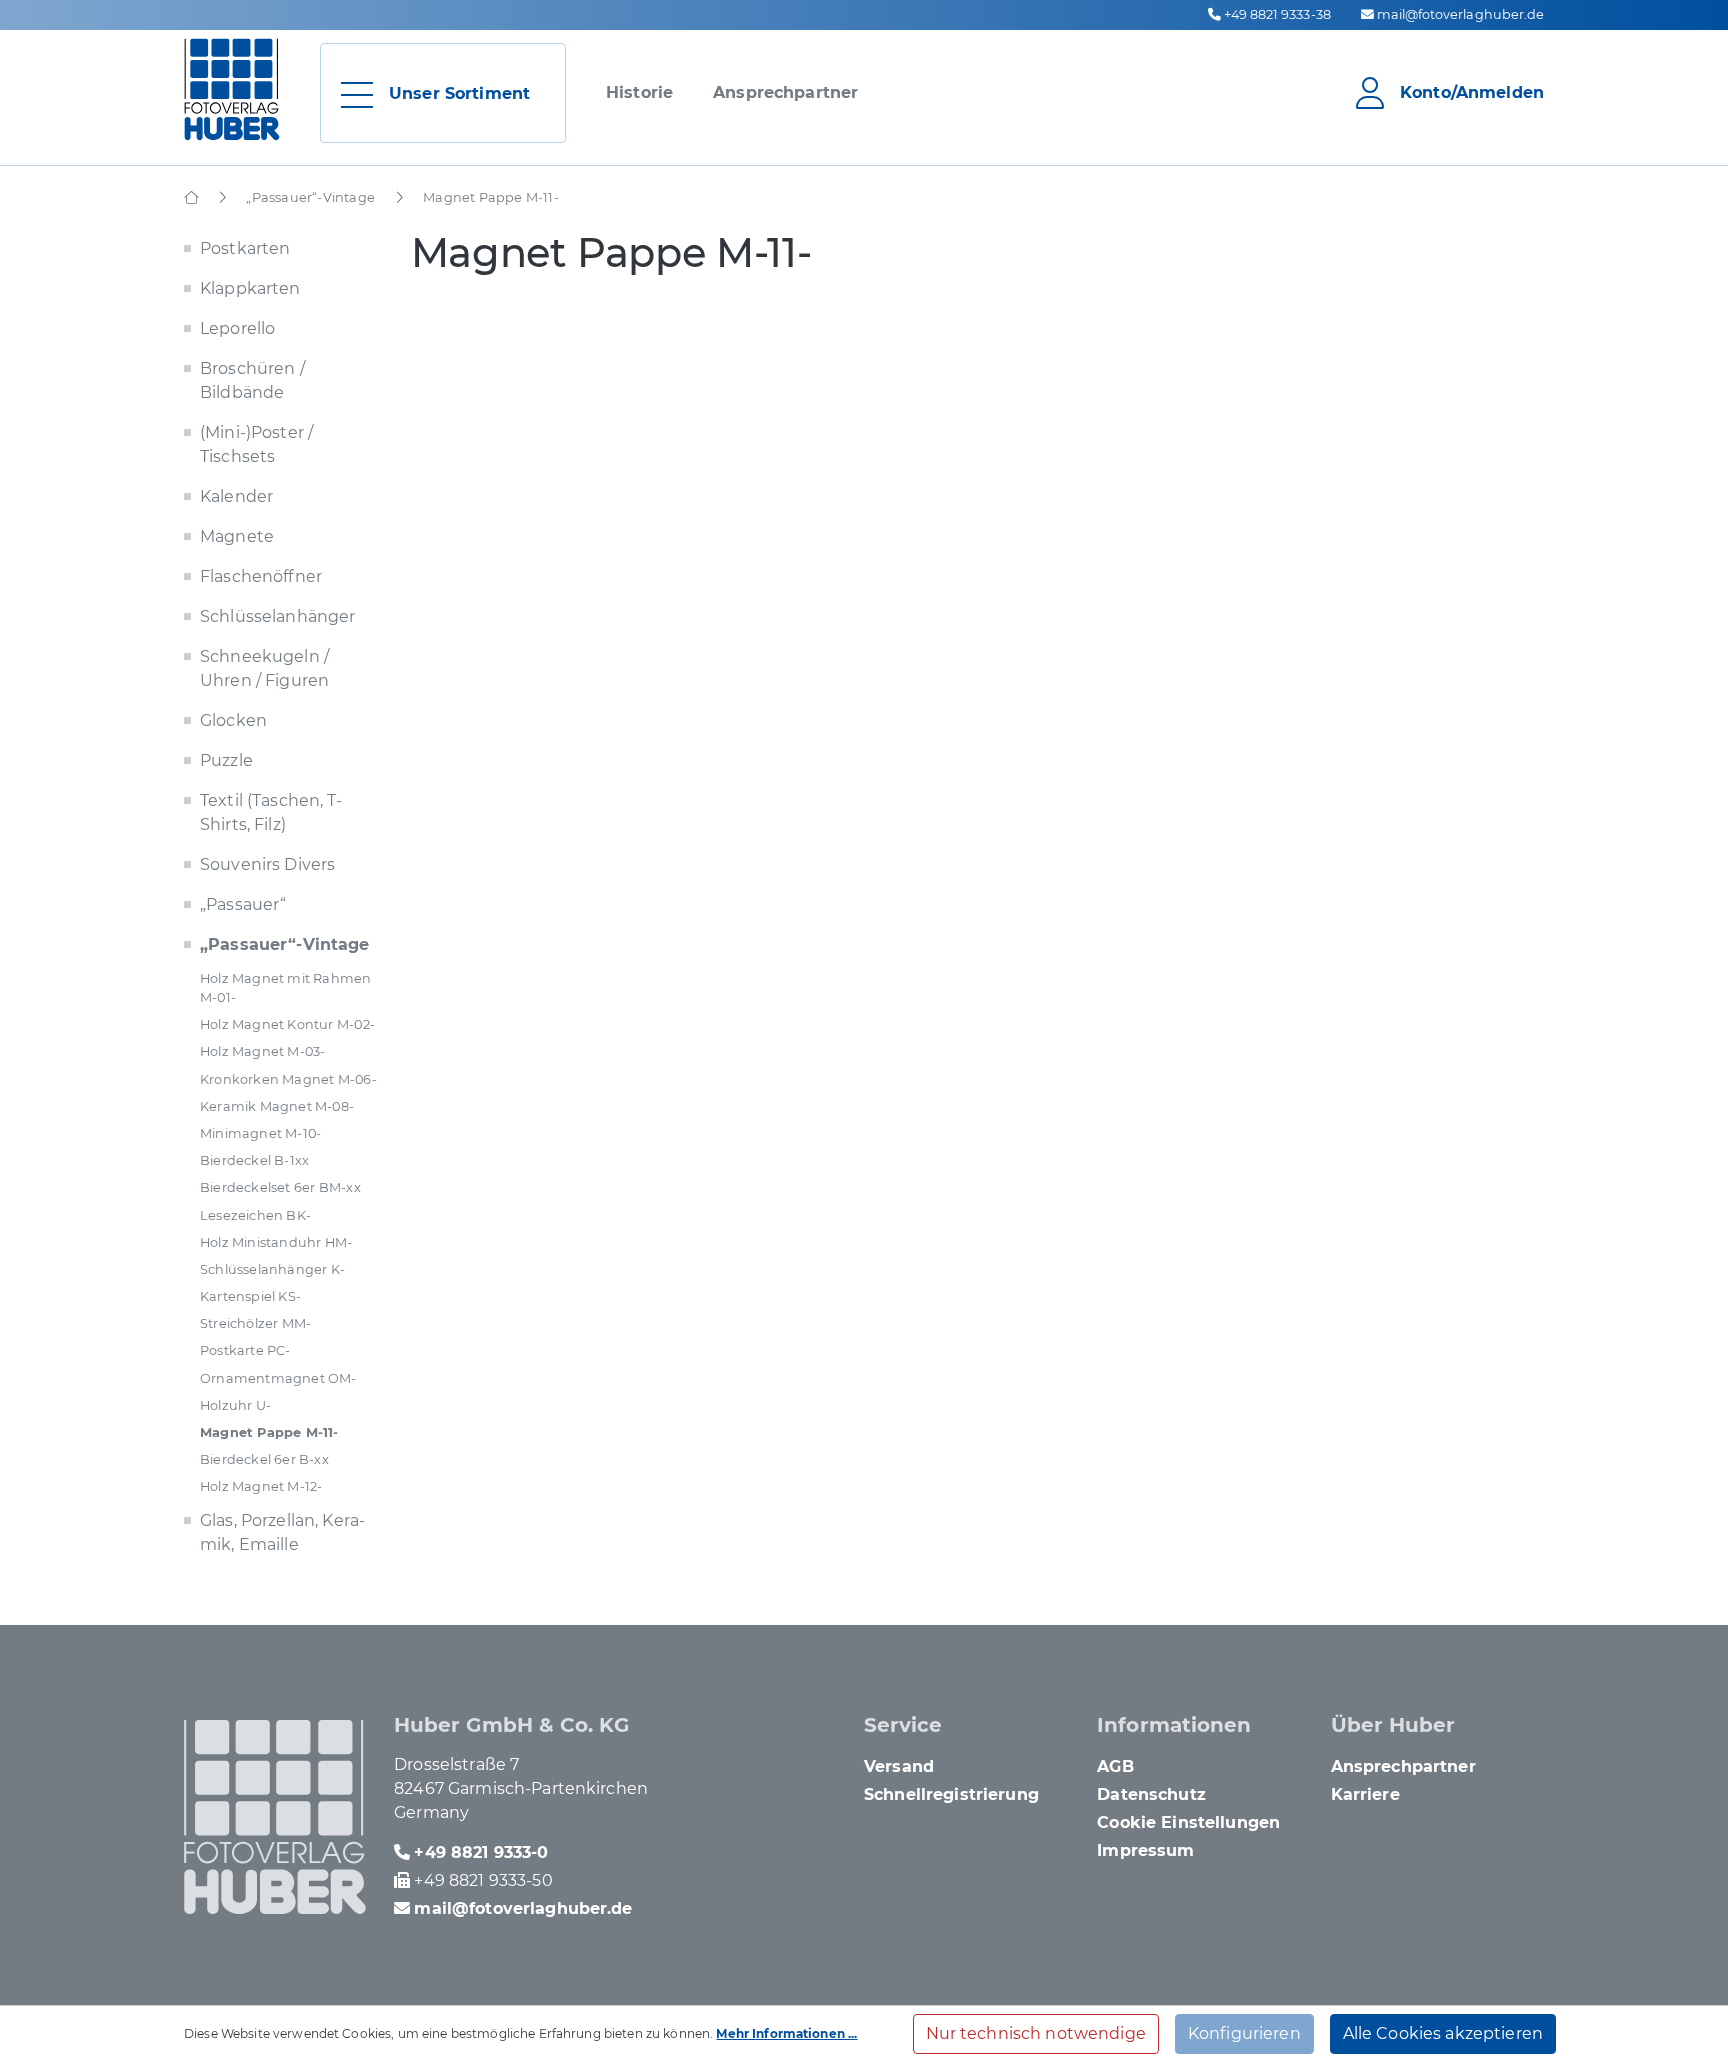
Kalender (236, 496)
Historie (639, 92)
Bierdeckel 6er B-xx (264, 1459)
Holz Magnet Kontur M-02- (287, 1024)
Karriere (1365, 1794)
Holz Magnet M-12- (261, 1486)
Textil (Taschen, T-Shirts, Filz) (271, 812)
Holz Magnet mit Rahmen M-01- (286, 988)
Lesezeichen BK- (255, 1215)
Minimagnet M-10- (260, 1133)
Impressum (1145, 1850)
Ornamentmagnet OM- (278, 1378)
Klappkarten (250, 288)
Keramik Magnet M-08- (277, 1106)
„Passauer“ (243, 904)
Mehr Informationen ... (786, 2033)
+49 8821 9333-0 (481, 1852)
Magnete (237, 536)
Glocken (233, 720)
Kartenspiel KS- (250, 1296)
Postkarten (245, 248)
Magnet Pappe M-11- (269, 1432)
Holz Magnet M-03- (263, 1051)
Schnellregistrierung (951, 1794)
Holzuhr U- (235, 1405)
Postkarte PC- (245, 1350)
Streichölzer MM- (255, 1323)
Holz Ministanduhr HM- (276, 1242)
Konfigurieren (1244, 2033)
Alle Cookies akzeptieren (1443, 2033)
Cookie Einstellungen (1188, 1822)
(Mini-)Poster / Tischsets (256, 444)
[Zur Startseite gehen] (232, 89)
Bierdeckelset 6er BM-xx (280, 1187)
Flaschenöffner (261, 576)
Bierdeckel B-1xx (254, 1160)
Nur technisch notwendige (1036, 2033)
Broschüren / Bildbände (252, 380)
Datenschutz (1151, 1794)
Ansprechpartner (785, 92)
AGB (1115, 1766)
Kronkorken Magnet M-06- (288, 1079)
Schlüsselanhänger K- (272, 1269)
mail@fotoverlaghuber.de (1460, 14)
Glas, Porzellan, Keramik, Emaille (282, 1532)
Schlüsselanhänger (277, 616)
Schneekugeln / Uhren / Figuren (264, 668)
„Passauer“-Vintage (285, 944)
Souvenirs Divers (267, 864)
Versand (899, 1766)
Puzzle (226, 760)
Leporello (237, 328)
